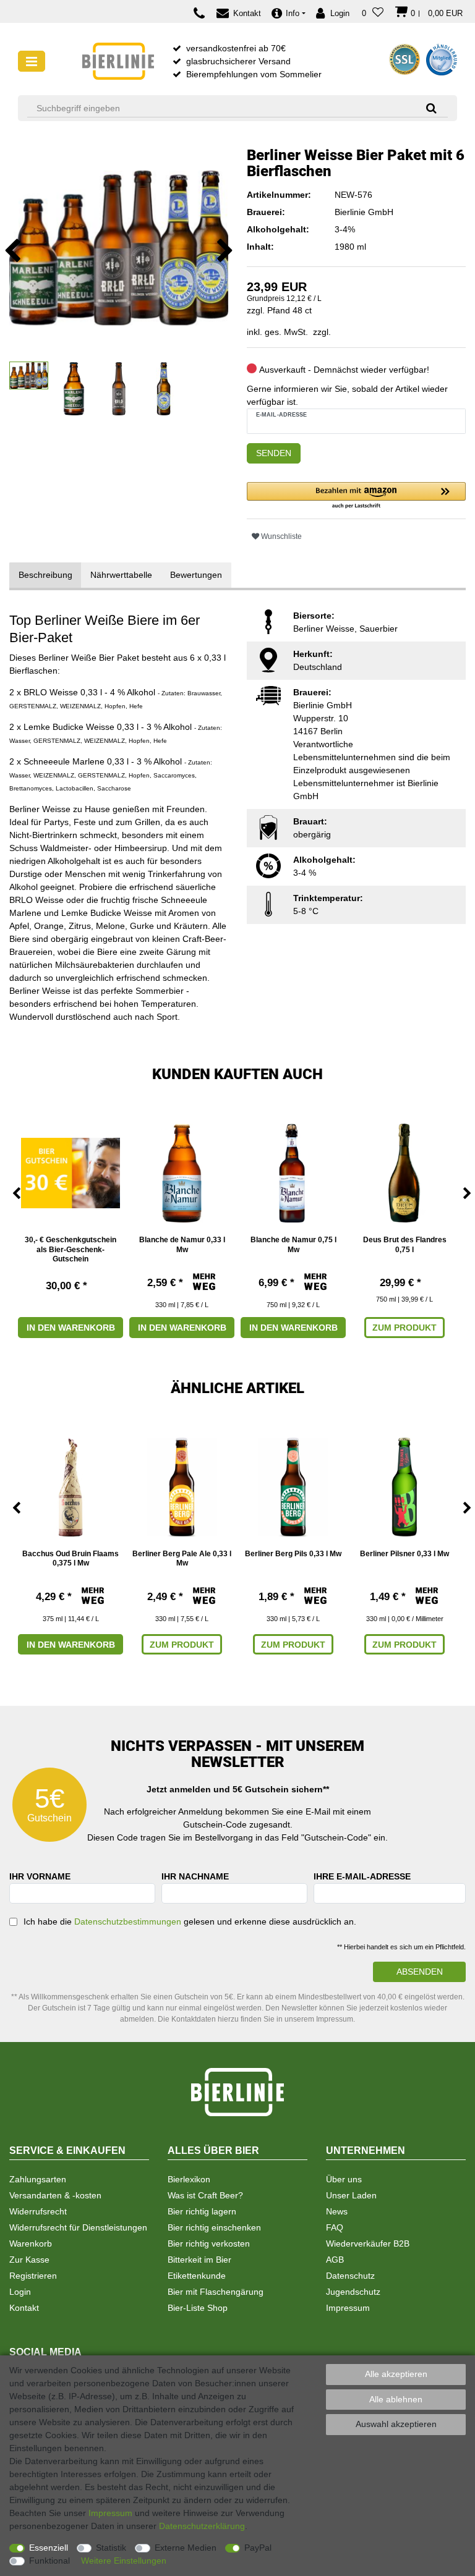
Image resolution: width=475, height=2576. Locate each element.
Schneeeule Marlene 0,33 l (76, 761)
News (337, 2211)
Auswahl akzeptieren (396, 2424)
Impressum (348, 2308)
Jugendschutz (353, 2292)
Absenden (420, 1972)
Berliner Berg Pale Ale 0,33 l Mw (182, 1559)
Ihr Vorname (40, 1876)
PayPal (258, 2548)
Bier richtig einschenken (214, 2227)
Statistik (111, 2548)
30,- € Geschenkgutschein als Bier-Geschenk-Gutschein (71, 1249)
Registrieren (33, 2276)
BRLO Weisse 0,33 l (63, 692)
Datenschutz (350, 2276)
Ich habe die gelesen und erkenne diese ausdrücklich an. (190, 1921)
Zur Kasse (29, 2260)
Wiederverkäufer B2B (368, 2243)
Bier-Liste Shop (198, 2308)
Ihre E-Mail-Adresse (362, 1876)
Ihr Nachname (195, 1876)
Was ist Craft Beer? (205, 2195)
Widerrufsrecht (38, 2211)
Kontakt (24, 2308)
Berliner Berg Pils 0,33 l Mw (293, 1554)
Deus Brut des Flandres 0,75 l (405, 1245)
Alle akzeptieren (396, 2374)
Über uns (344, 2179)
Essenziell (49, 2548)
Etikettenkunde (197, 2276)
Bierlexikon (189, 2179)
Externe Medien (186, 2548)
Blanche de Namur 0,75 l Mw (293, 1245)
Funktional (49, 2561)
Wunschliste (280, 536)
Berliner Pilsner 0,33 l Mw (404, 1554)
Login (20, 2292)
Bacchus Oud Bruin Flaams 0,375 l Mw (71, 1559)
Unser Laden (351, 2195)
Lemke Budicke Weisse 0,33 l (81, 727)
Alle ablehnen (396, 2399)
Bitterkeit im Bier (199, 2260)
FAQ (335, 2227)
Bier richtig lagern (202, 2211)
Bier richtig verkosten (209, 2243)
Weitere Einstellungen (124, 2561)
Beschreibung (45, 575)
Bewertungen (196, 575)
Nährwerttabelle (121, 575)
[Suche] (427, 108)
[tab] (45, 575)
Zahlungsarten (38, 2179)
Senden (274, 453)
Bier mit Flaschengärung (216, 2292)
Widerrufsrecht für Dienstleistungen (78, 2227)
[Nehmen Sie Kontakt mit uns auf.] (202, 13)
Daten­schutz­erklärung (202, 2526)
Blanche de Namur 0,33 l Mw (182, 1245)
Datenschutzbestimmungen (128, 1921)
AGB (335, 2260)
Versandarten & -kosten (55, 2195)
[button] (356, 496)
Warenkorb (31, 2243)
